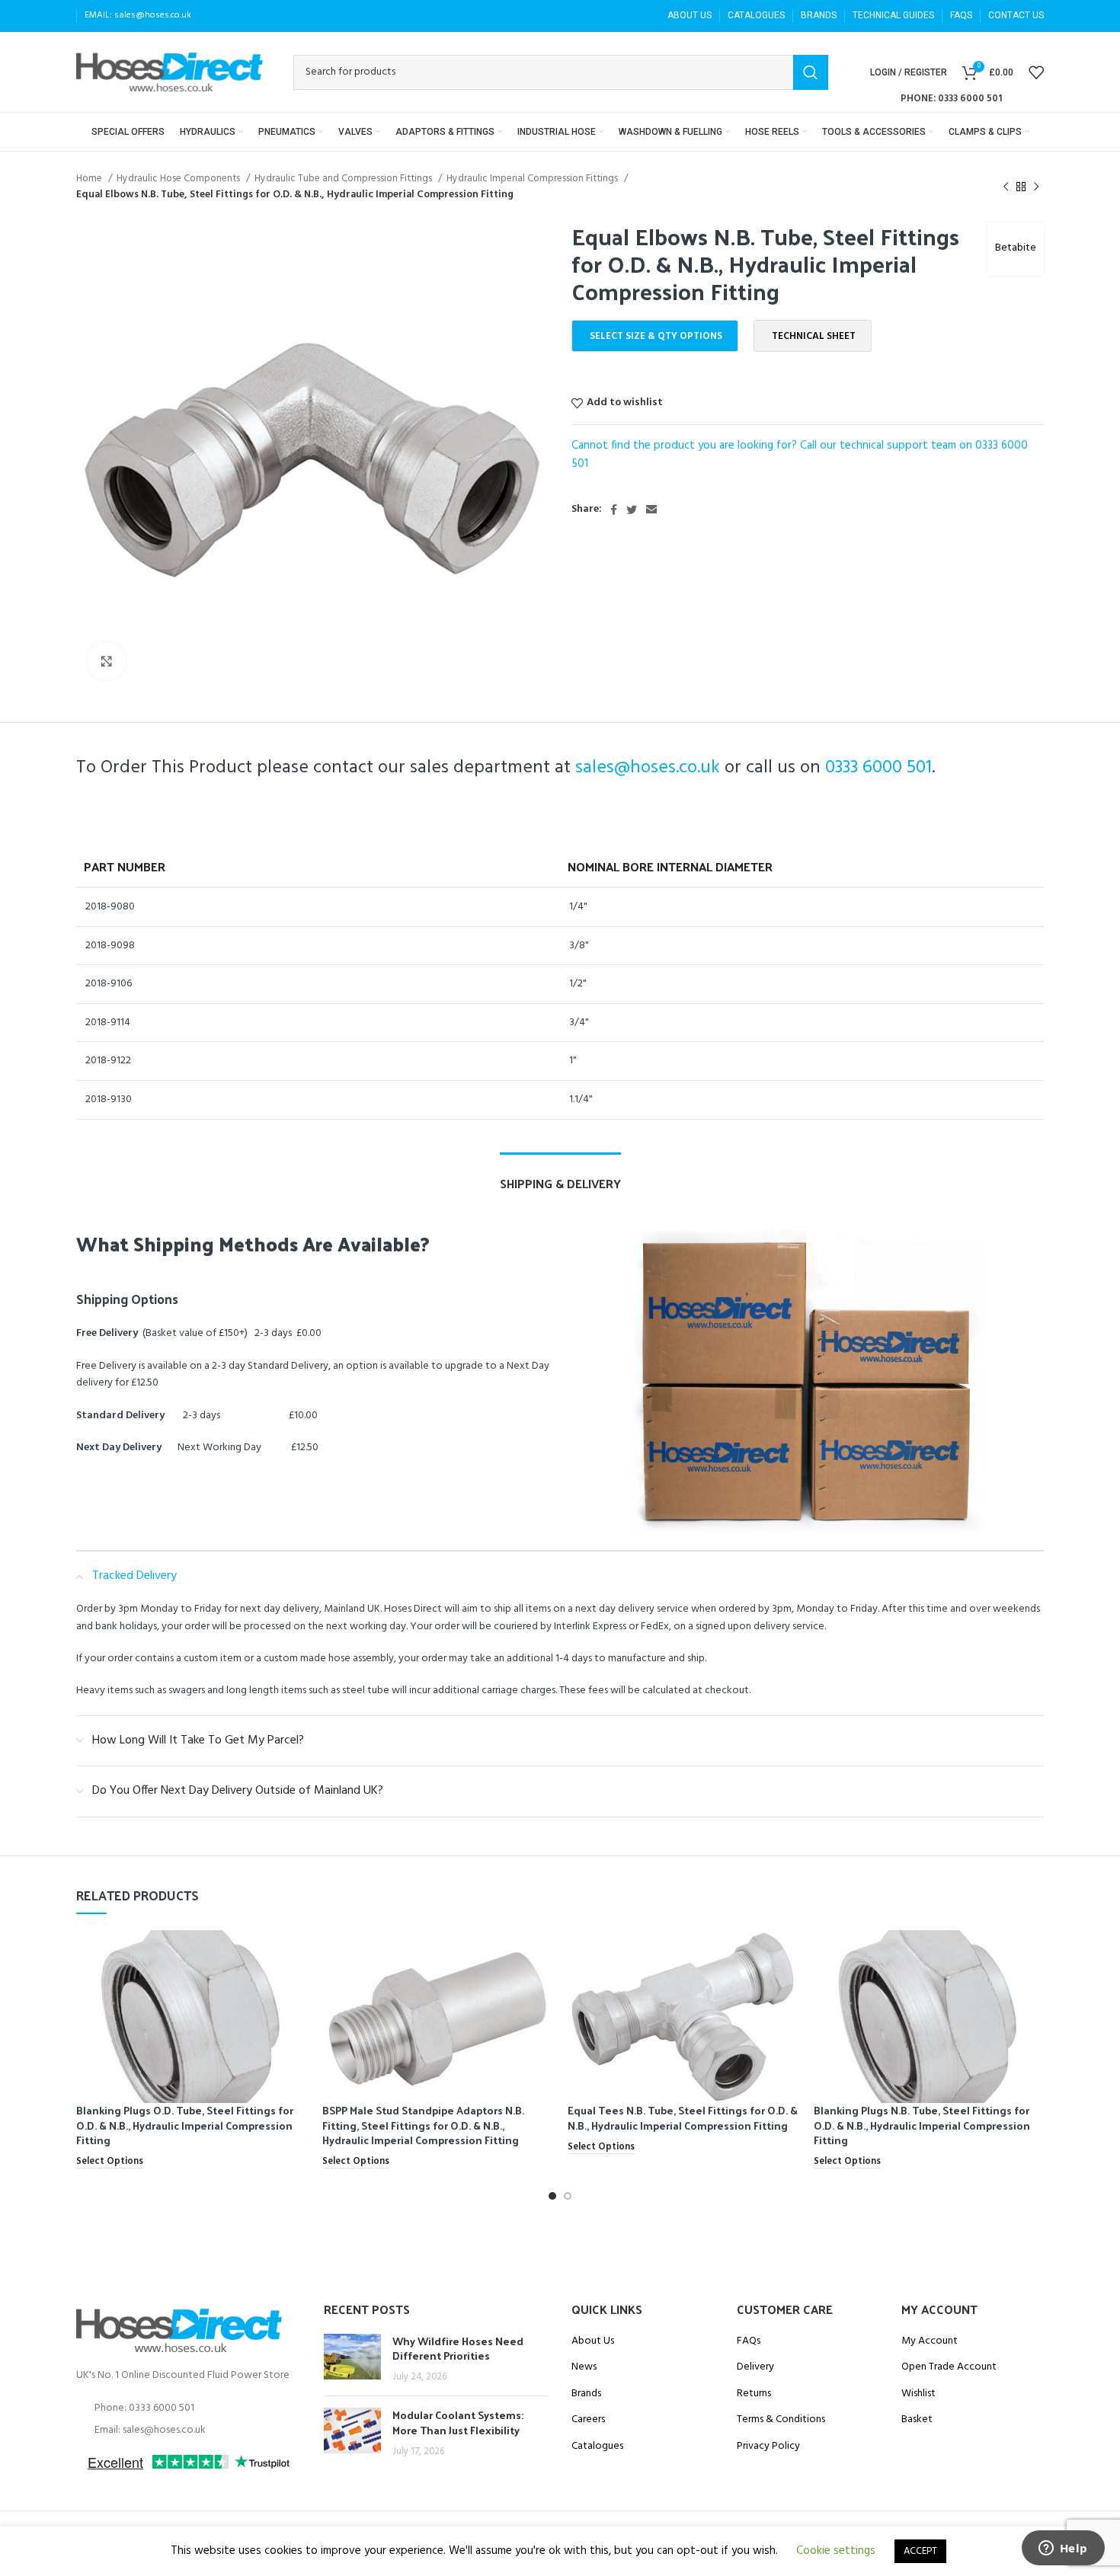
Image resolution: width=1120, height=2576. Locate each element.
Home (90, 179)
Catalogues (597, 2447)
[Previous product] (1006, 187)
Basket (917, 2420)
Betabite (1016, 248)
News (584, 2367)
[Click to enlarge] (107, 661)
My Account (930, 2341)
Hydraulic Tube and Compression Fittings (344, 179)
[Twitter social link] (632, 510)
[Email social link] (651, 510)
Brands (586, 2394)
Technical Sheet (814, 336)
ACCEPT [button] (920, 2551)
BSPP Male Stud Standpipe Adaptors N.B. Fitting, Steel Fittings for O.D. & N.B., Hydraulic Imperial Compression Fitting (423, 2125)
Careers (588, 2420)
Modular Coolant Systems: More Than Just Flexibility (458, 2423)
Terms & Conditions (781, 2420)
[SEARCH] (811, 72)
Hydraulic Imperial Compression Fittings (533, 179)
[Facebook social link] (614, 510)
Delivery (755, 2367)
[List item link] (189, 2408)
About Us (593, 2341)
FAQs (749, 2341)
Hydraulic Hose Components (179, 179)
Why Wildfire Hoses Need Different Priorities (458, 2349)
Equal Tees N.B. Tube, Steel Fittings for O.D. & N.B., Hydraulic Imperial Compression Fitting (683, 2118)
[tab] (560, 1176)
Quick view (296, 1955)
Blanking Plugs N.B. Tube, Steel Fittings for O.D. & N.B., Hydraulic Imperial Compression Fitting (922, 2125)
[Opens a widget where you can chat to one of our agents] (1063, 2549)
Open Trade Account (949, 2367)
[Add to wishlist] (296, 1989)
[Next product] (1036, 187)
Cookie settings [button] (836, 2551)
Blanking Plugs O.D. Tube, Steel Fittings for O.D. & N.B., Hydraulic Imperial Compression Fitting (185, 2125)
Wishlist (918, 2394)
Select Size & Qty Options (656, 336)
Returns (754, 2394)
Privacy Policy (768, 2447)
